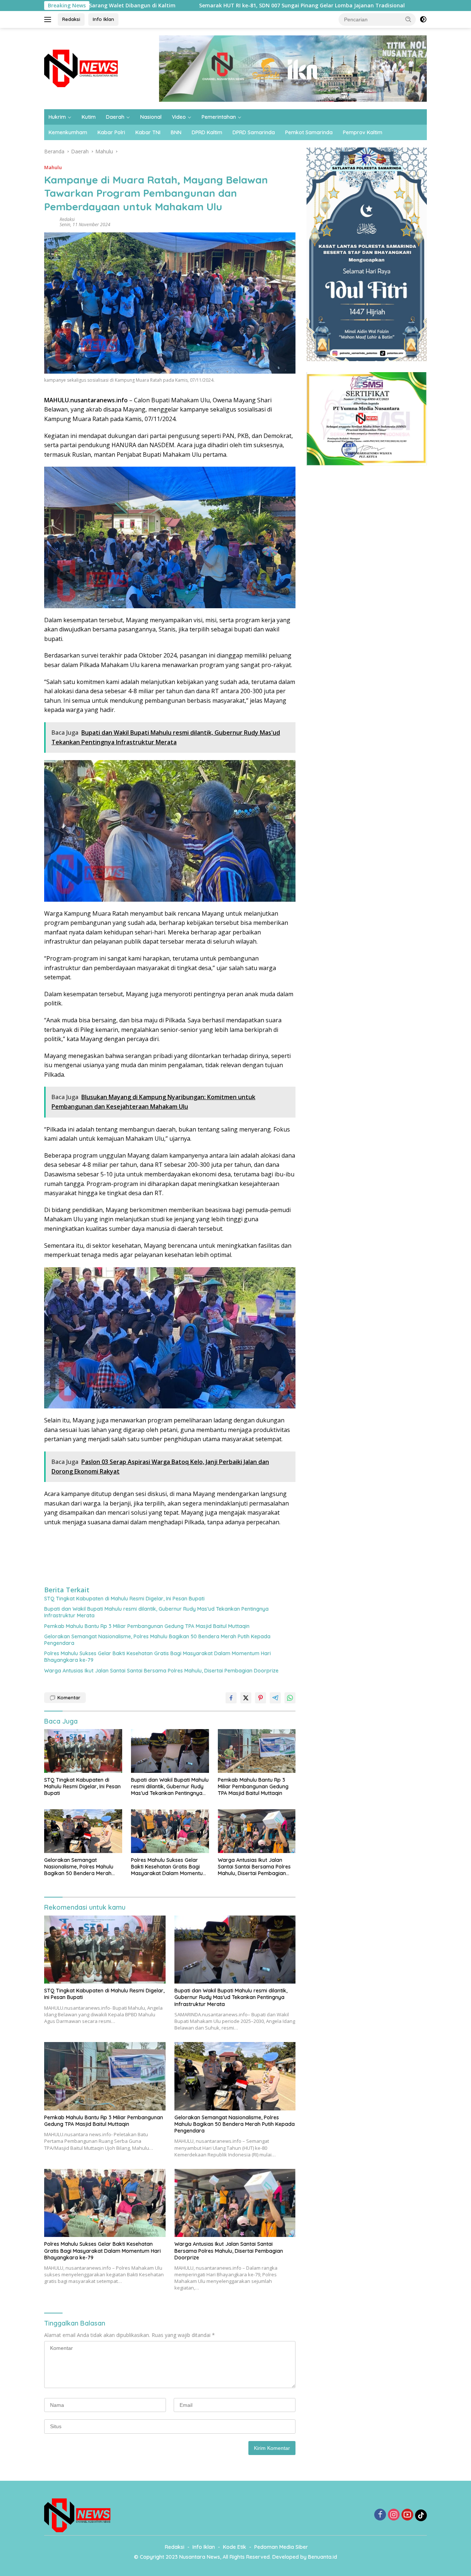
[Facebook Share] (231, 1698)
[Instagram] (394, 2515)
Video (179, 117)
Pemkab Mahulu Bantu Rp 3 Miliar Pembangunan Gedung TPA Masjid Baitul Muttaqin (147, 1626)
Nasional (151, 117)
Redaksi (71, 19)
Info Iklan (103, 19)
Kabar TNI (148, 132)
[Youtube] (407, 2515)
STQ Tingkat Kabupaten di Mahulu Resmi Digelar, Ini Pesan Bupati (124, 1599)
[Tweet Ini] (246, 1698)
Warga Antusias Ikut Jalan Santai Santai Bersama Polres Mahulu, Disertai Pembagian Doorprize (161, 1671)
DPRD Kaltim (207, 132)
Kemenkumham (68, 132)
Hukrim (57, 117)
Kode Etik (235, 2547)
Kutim (89, 117)
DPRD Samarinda (254, 132)
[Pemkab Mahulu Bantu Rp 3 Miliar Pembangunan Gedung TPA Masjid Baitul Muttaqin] (257, 1751)
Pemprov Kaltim (363, 132)
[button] (408, 19)
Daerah (115, 117)
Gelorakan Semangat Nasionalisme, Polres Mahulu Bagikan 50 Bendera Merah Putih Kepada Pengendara (157, 1640)
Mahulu (53, 167)
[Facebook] (380, 2515)
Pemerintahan (219, 117)
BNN (176, 132)
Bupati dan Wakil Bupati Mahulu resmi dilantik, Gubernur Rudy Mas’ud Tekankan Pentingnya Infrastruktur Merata (156, 1612)
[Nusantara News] (81, 68)
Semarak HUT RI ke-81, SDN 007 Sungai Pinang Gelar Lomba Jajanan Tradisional (203, 6)
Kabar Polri (111, 132)
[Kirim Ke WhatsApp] (290, 1698)
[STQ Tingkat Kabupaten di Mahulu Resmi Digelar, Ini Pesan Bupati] (83, 1751)
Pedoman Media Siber (281, 2547)
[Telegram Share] (275, 1698)
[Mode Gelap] (423, 19)
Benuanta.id (323, 2557)
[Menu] (49, 19)
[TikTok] (421, 2515)
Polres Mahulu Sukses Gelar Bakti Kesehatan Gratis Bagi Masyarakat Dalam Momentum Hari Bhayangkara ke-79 (157, 1657)
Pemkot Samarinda (309, 132)
